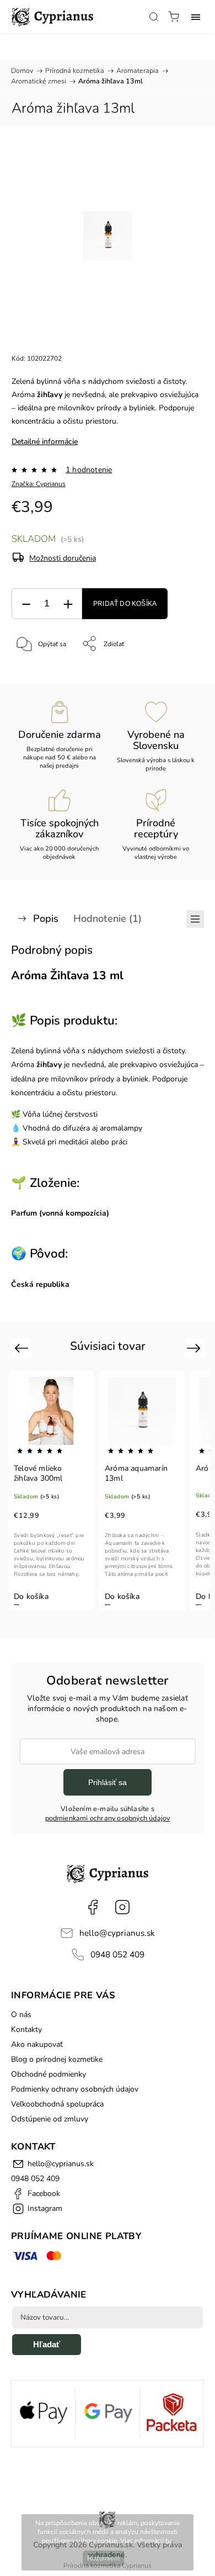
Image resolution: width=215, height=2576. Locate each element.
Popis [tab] (46, 919)
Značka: (39, 484)
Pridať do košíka (125, 604)
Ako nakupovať (37, 2044)
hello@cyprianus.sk (117, 1933)
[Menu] (196, 17)
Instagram (122, 1907)
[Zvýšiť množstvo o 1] (68, 604)
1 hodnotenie (89, 470)
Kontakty (26, 2029)
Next (195, 1347)
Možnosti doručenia (63, 558)
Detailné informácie (45, 442)
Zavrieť (179, 672)
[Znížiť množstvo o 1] (26, 604)
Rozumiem (103, 2558)
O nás (21, 2015)
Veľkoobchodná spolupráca (57, 2104)
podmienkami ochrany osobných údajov (108, 1818)
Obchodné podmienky (49, 2074)
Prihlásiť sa (108, 1782)
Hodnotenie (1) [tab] (108, 919)
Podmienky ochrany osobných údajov (75, 2089)
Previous (23, 1347)
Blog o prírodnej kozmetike (57, 2059)
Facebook (93, 1907)
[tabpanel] (51, 1491)
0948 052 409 (117, 1954)
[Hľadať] (154, 17)
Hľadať (47, 2344)
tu (168, 2541)
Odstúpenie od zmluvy (50, 2119)
